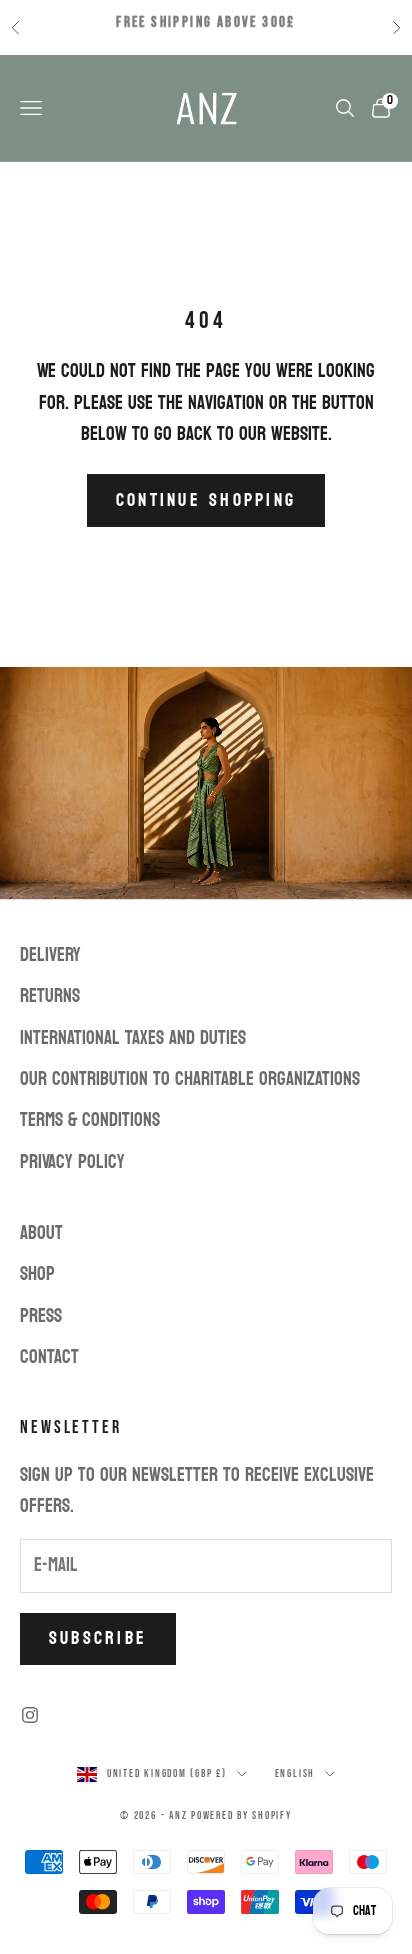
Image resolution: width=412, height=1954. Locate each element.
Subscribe (98, 1638)
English (295, 1773)
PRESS (41, 1316)
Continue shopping (206, 500)
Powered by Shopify (241, 1815)
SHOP (37, 1274)
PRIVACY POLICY (72, 1162)
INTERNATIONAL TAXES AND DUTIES (133, 1038)
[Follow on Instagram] (30, 1715)
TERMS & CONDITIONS (90, 1120)
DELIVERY (50, 955)
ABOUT (41, 1233)
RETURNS (50, 996)
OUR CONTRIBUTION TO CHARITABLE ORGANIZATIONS (190, 1079)
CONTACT (49, 1357)
